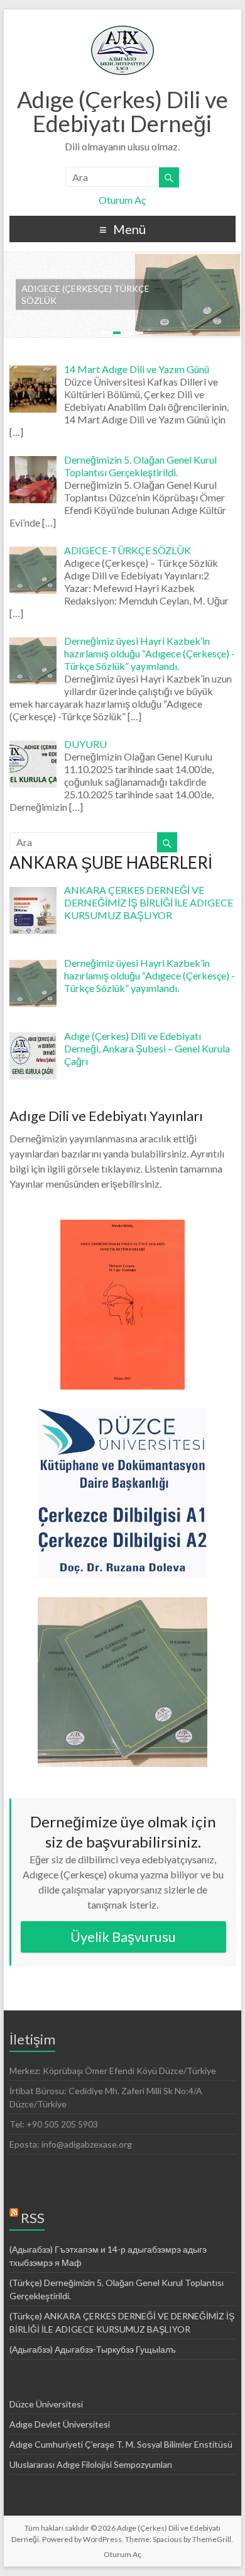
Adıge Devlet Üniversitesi (60, 2424)
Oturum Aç (122, 200)
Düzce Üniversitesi (46, 2404)
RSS (33, 2218)
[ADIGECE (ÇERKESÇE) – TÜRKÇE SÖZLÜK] (122, 1603)
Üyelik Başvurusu (123, 1937)
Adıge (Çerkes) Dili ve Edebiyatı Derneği (122, 111)
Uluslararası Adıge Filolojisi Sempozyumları (91, 2464)
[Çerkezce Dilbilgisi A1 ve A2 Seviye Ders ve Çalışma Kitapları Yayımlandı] (122, 1414)
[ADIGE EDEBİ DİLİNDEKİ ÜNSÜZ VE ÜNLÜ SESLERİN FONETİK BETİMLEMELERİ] (122, 1226)
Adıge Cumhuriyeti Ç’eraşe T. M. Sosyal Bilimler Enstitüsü (121, 2444)
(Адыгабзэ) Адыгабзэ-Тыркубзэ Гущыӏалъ (93, 2349)
